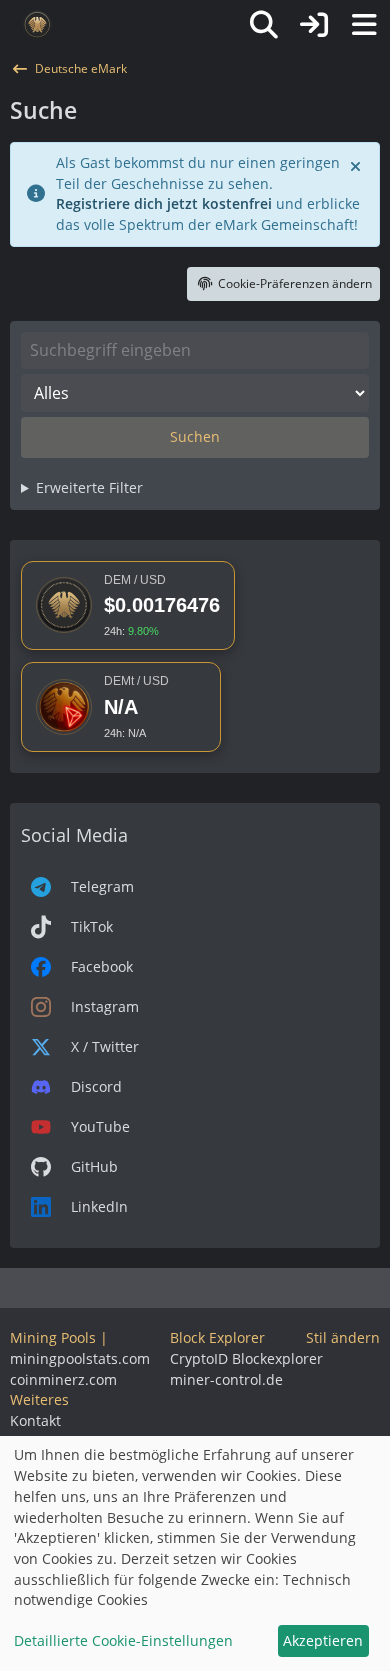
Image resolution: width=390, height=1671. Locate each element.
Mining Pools (53, 1337)
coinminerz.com (63, 1379)
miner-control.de (226, 1379)
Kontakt (35, 1420)
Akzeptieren (323, 1640)
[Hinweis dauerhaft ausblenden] (357, 165)
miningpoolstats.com (80, 1358)
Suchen (195, 436)
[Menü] (364, 25)
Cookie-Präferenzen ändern (295, 283)
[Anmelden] (314, 25)
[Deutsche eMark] (37, 25)
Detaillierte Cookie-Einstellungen (123, 1640)
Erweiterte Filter (89, 487)
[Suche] (264, 25)
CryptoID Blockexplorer (246, 1358)
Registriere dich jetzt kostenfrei (164, 203)
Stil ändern (343, 1337)
